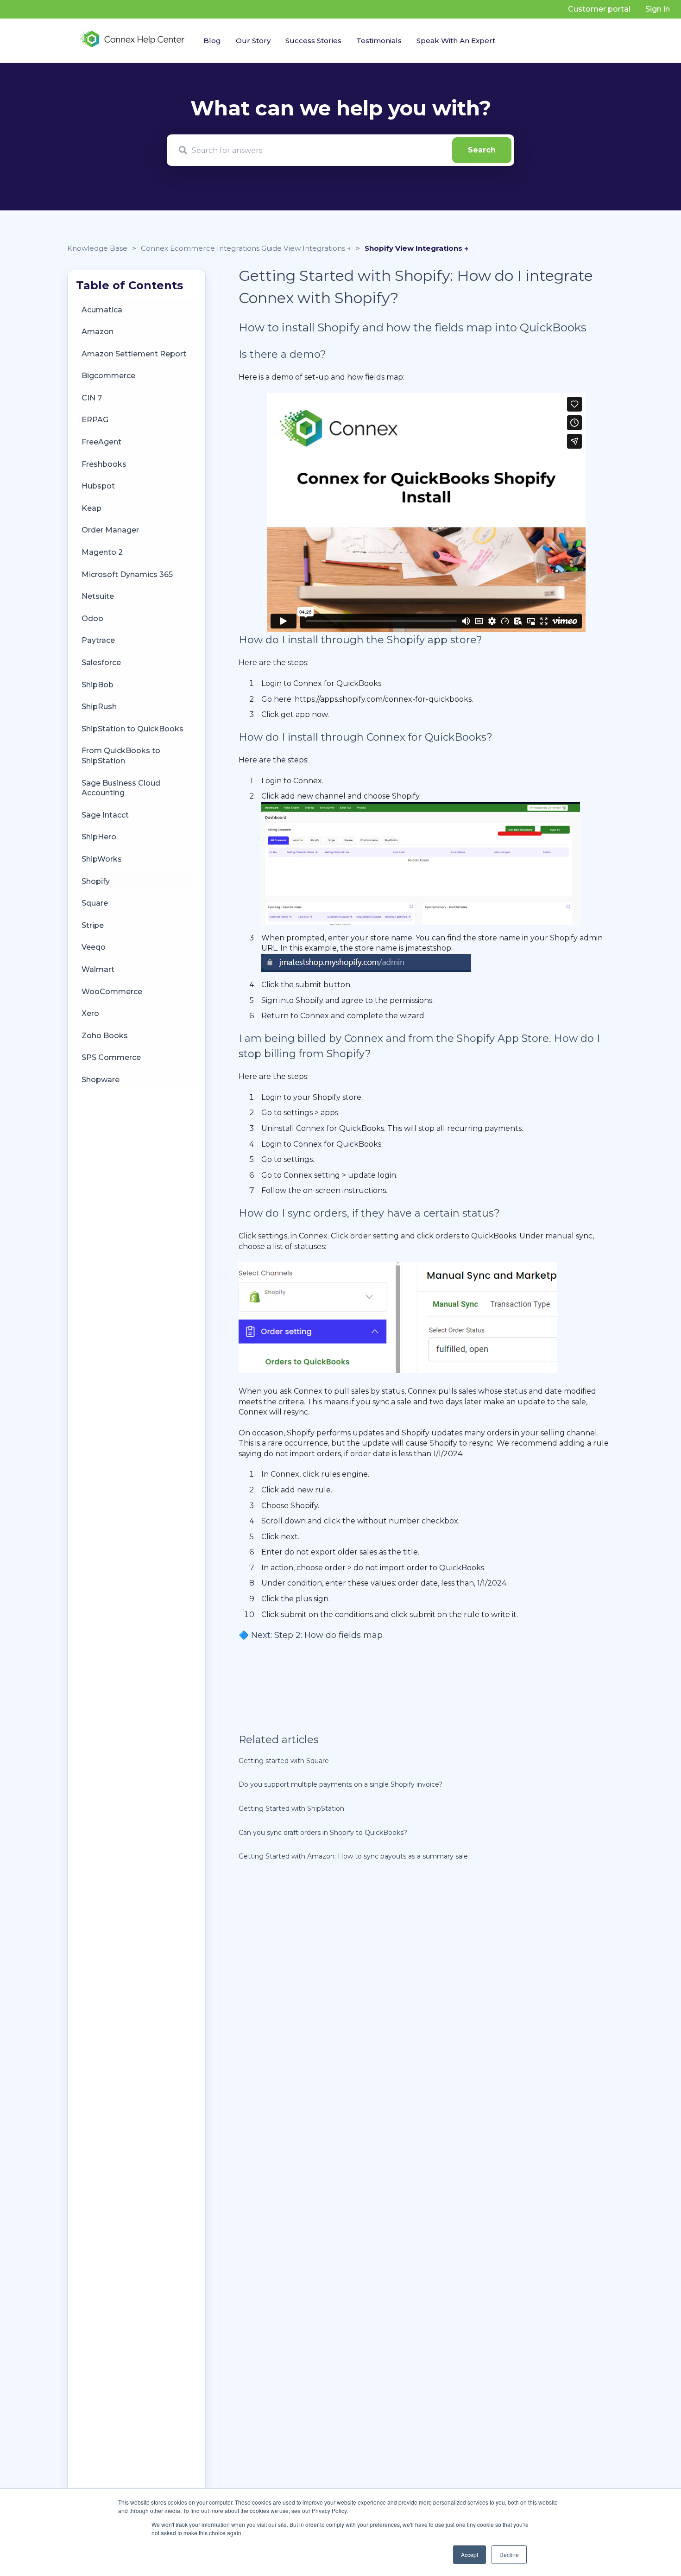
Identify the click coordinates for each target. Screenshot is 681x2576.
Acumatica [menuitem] (102, 309)
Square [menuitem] (95, 903)
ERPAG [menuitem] (95, 420)
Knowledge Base (97, 248)
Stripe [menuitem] (93, 925)
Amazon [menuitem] (98, 332)
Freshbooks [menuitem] (104, 464)
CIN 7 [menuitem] (92, 398)
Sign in (658, 9)
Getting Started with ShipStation (291, 1808)
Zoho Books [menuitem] (105, 1036)
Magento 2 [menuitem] (102, 552)
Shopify (380, 248)
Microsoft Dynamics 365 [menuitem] (127, 574)
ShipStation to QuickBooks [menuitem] (132, 729)
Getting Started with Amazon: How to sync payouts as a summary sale (353, 1856)
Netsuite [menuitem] (98, 596)
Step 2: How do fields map (328, 1635)
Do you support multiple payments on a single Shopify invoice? (340, 1784)
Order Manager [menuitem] (110, 530)
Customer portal (599, 9)
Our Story (253, 41)
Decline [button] (509, 2554)
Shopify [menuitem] (96, 881)
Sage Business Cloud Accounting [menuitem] (121, 788)
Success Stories (313, 41)
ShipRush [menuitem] (99, 707)
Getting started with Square (284, 1761)
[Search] (482, 150)
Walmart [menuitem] (98, 969)
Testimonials (379, 41)
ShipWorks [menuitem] (102, 859)
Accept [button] (470, 2554)
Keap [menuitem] (91, 508)
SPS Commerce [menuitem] (111, 1057)
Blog (212, 41)
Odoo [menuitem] (92, 619)
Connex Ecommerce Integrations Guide (212, 248)
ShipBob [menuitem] (98, 684)
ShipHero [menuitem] (99, 837)
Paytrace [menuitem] (98, 640)
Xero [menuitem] (90, 1013)
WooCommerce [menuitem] (112, 991)
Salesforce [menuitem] (101, 663)
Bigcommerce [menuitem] (108, 376)
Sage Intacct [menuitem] (105, 815)
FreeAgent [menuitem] (101, 442)
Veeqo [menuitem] (94, 947)
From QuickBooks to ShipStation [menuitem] (121, 756)
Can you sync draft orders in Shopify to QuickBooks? (323, 1833)
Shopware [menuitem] (101, 1080)
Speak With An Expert (456, 41)
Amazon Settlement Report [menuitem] (134, 354)
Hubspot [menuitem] (98, 486)
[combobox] (340, 150)
